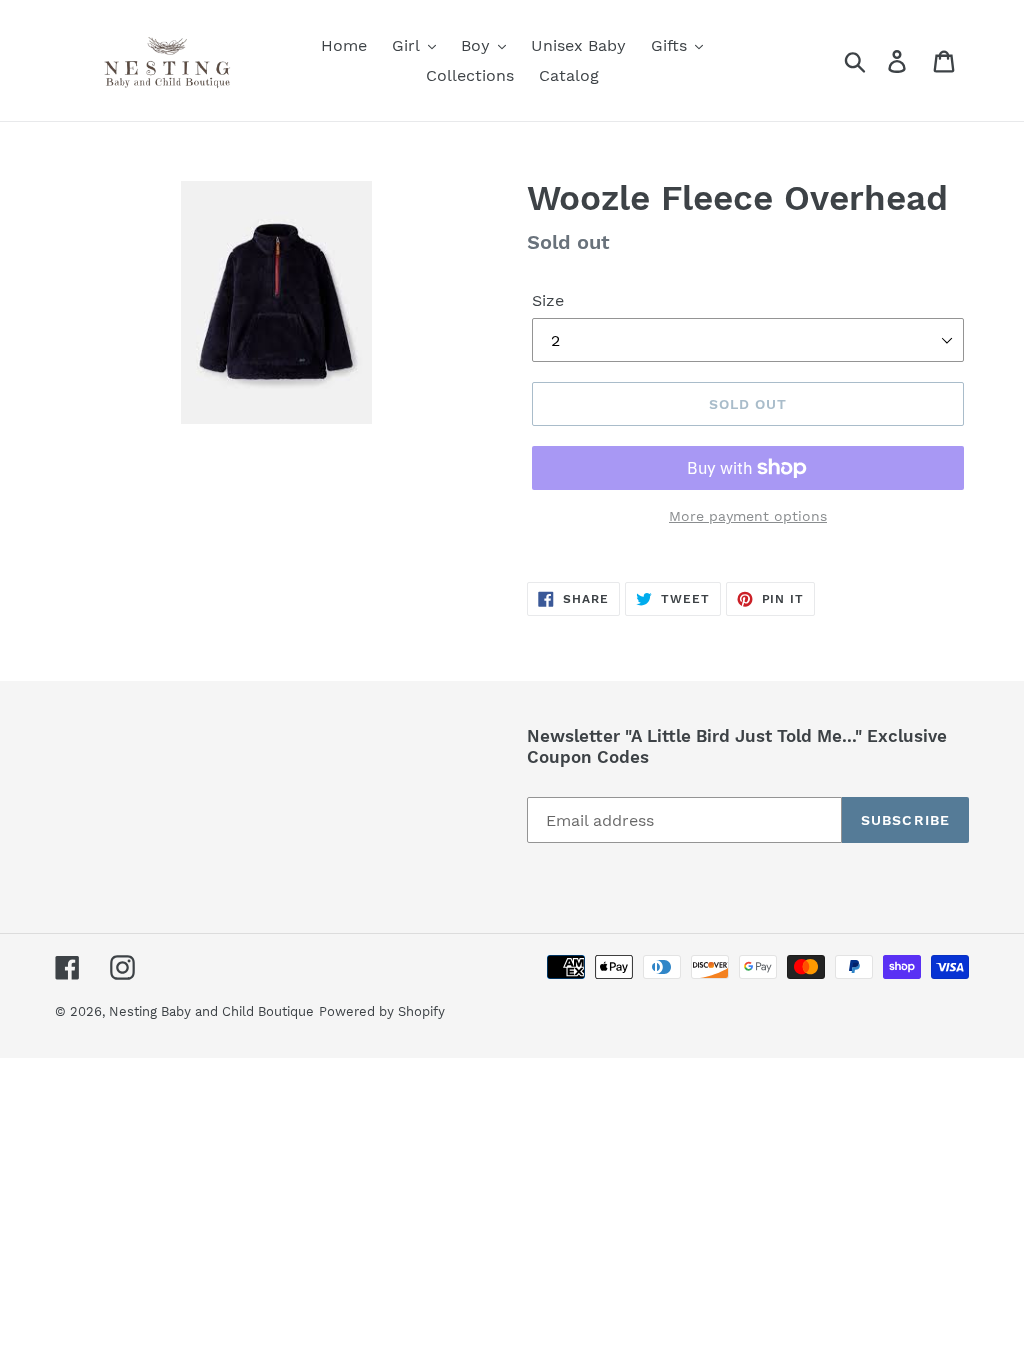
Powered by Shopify (382, 1011)
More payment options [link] (748, 516)
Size (548, 300)
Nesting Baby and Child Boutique (211, 1011)
